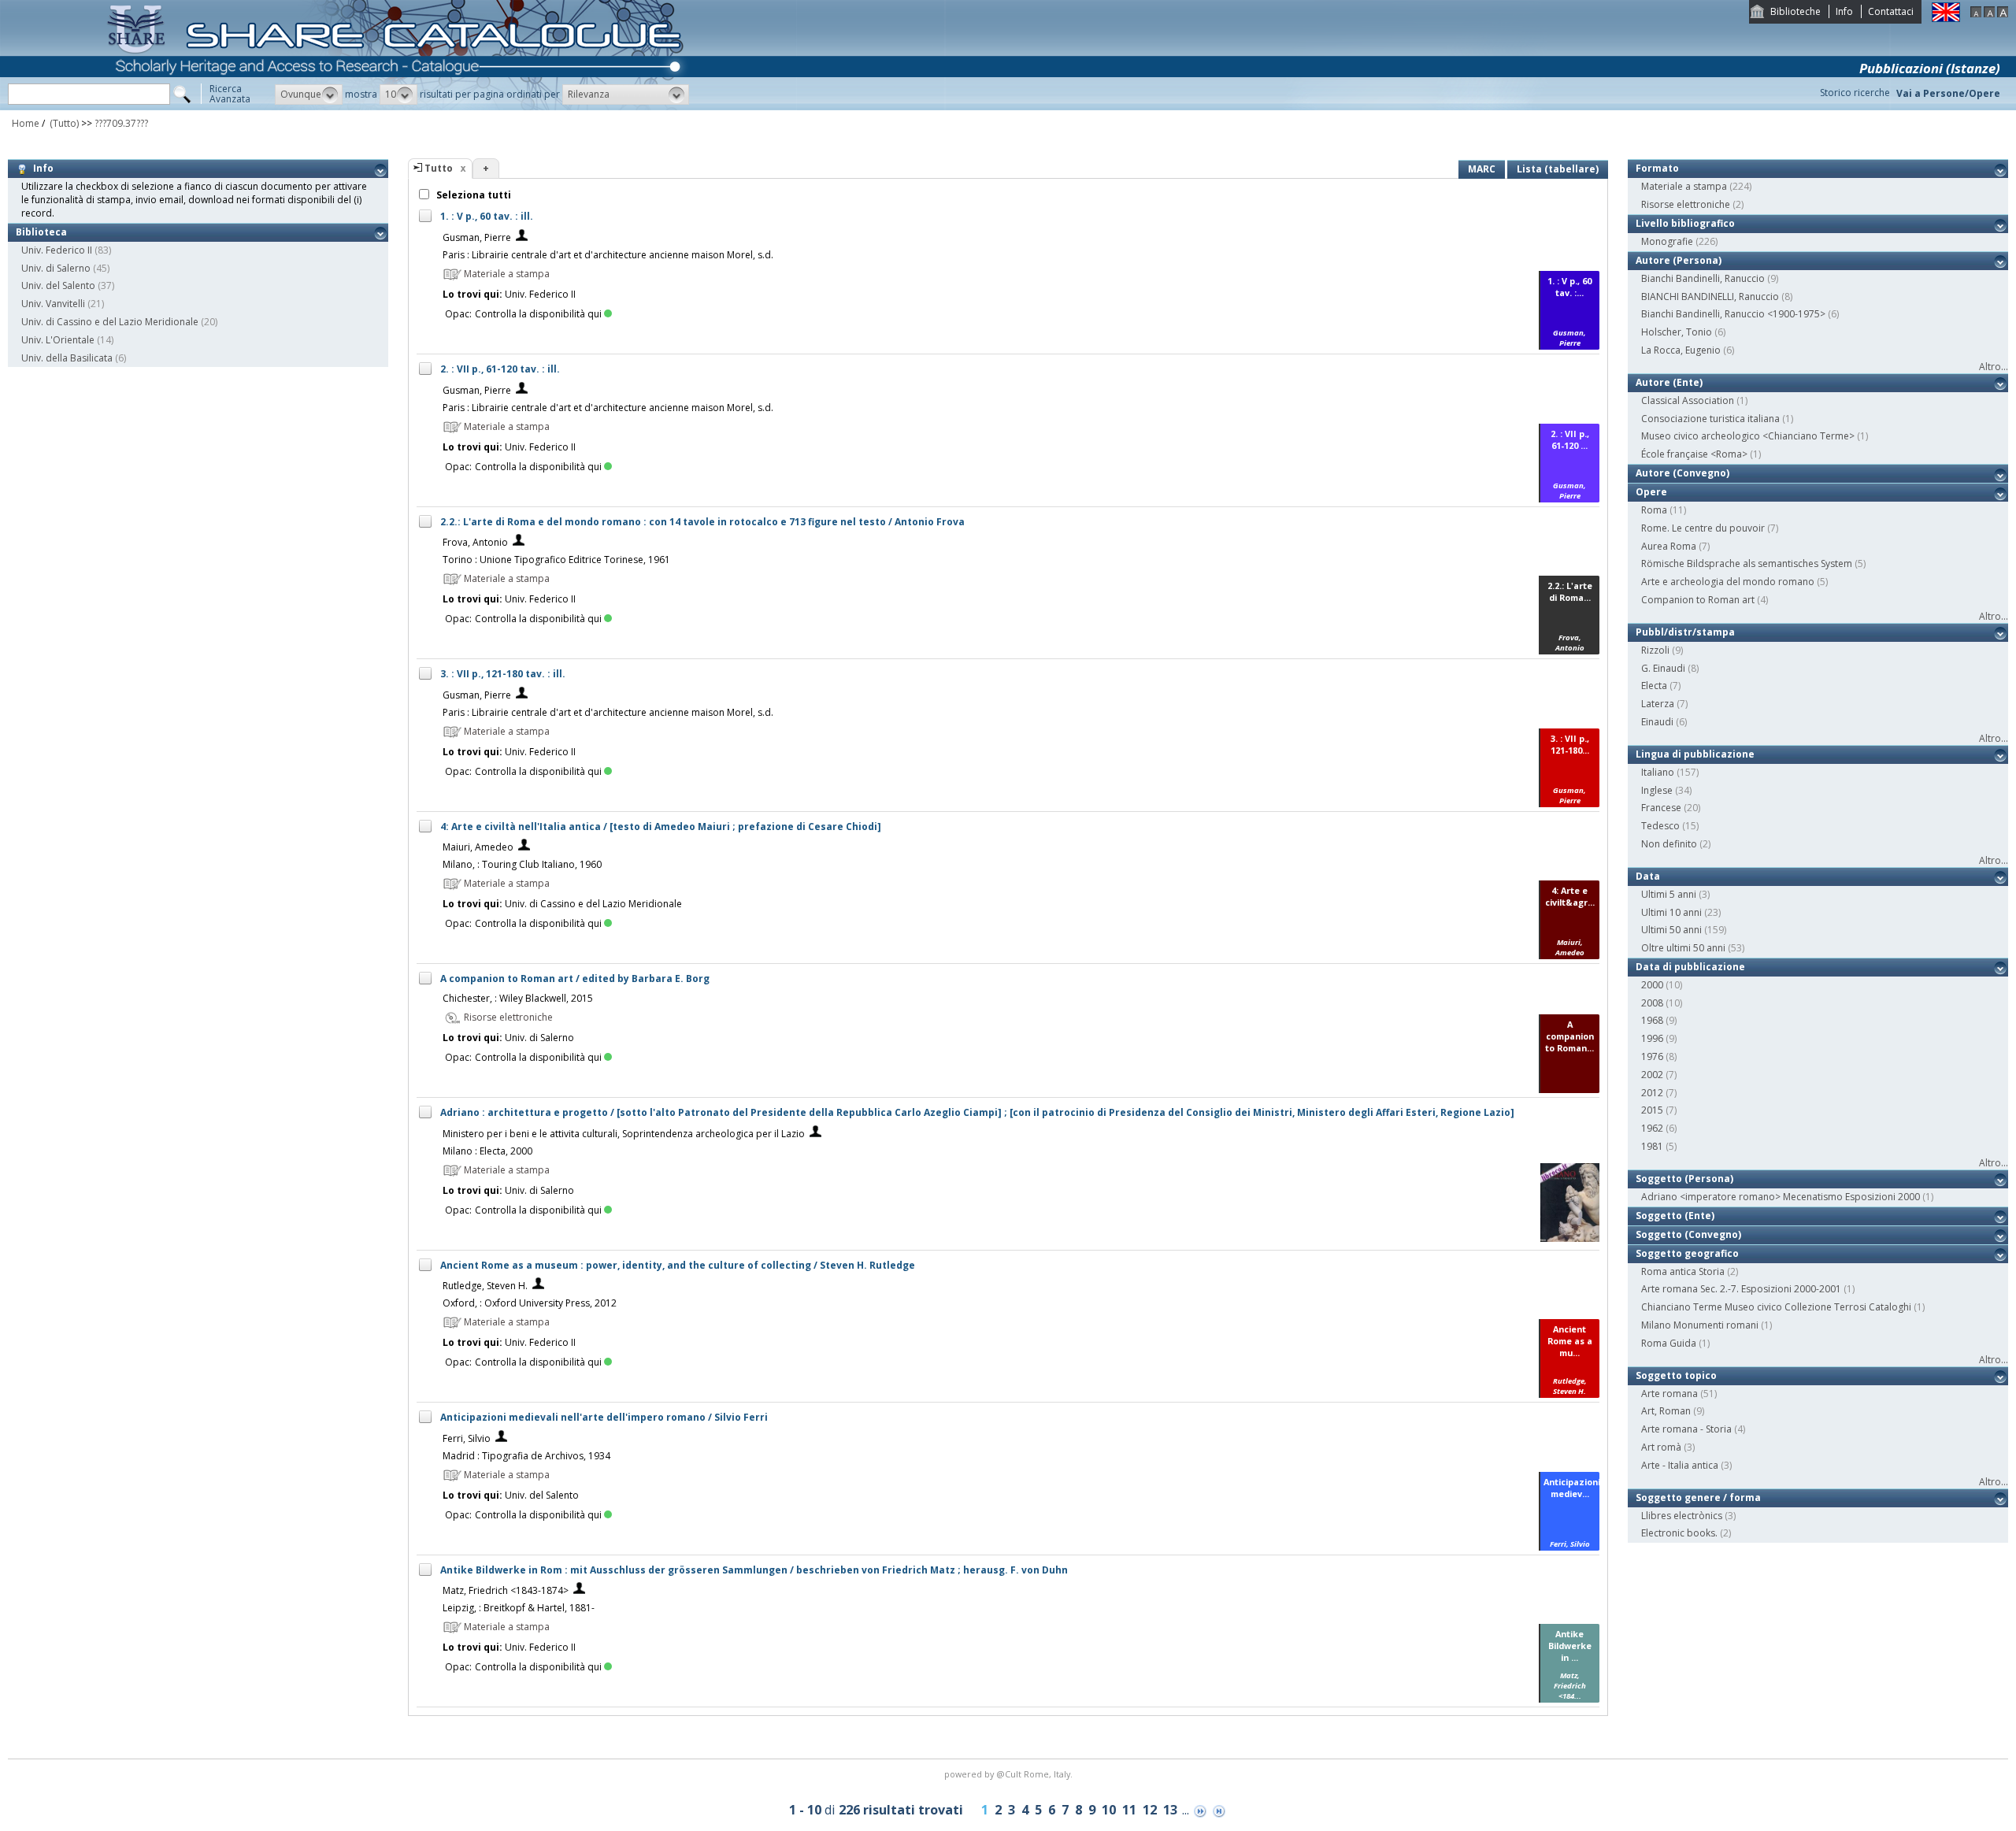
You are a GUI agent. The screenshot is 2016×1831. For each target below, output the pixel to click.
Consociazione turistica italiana (1710, 419)
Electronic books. (1679, 1533)
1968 (1652, 1020)
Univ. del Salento (58, 285)
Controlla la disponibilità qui (538, 314)
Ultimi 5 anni (1669, 894)
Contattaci (1891, 11)
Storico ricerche (1855, 93)
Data (1648, 876)
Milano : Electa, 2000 (487, 1151)
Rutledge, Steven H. (485, 1286)
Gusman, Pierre (477, 237)
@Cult (1010, 1774)
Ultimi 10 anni (1671, 912)
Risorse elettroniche (1686, 204)
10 (1109, 1810)
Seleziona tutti (472, 195)
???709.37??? (121, 123)
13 (1170, 1810)
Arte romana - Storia (1686, 1429)
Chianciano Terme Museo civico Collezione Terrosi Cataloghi (1776, 1307)
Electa (1654, 686)
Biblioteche (1795, 11)
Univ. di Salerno (56, 268)
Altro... (1994, 367)
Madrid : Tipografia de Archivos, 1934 (526, 1456)
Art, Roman (1666, 1411)
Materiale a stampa (1684, 186)
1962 (1652, 1128)
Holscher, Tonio (1677, 332)
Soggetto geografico (1687, 1253)
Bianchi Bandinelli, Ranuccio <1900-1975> (1733, 314)
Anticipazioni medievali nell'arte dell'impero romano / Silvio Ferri (604, 1417)
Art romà (1661, 1447)
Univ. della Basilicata (67, 358)
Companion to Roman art (1698, 600)
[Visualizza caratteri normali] (1989, 14)
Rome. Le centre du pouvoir (1703, 528)
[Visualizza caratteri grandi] (2003, 14)
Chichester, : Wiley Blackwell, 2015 (518, 998)
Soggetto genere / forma (1698, 1497)
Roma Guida (1669, 1343)
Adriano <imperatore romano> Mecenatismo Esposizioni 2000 (1781, 1197)
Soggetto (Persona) (1684, 1179)
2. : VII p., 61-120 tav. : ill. (500, 369)
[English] (1946, 19)
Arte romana (1669, 1394)
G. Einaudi (1663, 668)
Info (1844, 11)
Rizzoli (1655, 650)
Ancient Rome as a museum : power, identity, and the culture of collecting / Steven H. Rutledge (678, 1265)
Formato (1657, 168)
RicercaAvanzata (230, 94)
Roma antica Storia (1683, 1271)
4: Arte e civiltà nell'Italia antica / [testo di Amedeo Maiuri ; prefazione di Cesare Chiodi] (661, 827)
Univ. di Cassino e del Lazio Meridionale (110, 322)
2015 (1652, 1110)
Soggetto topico (1676, 1375)
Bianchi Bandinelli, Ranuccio (1703, 278)
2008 (1652, 1003)
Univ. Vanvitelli (53, 304)
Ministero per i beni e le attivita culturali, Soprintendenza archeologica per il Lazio (624, 1134)
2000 (1652, 985)
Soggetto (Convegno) (1688, 1234)
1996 (1652, 1038)
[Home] (398, 107)
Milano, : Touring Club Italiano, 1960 (522, 864)
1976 (1652, 1056)
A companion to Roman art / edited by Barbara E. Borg (575, 979)
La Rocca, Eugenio (1681, 350)
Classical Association (1688, 400)
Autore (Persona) (1679, 260)
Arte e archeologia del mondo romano (1728, 582)
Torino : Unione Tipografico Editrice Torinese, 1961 (556, 560)
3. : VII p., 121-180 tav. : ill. (503, 674)
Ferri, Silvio (467, 1438)
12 (1150, 1810)
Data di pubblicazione (1690, 967)
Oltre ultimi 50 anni (1683, 948)
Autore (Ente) (1669, 382)
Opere (1651, 492)
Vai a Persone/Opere (1948, 93)
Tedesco (1660, 826)
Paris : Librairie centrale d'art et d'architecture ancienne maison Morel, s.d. (608, 255)
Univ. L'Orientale (58, 340)
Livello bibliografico (1685, 223)
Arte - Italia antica (1680, 1465)
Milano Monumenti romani (1700, 1325)
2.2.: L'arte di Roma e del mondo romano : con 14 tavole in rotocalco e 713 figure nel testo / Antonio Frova (702, 522)
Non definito (1669, 844)
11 (1129, 1810)
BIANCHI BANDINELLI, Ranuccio (1710, 297)
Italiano (1658, 772)
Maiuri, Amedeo (478, 847)
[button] (309, 95)
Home (26, 123)
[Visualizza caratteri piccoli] (1976, 14)
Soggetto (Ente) (1675, 1216)
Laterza (1658, 704)
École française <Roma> (1694, 454)
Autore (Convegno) (1682, 473)
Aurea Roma (1669, 546)
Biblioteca (41, 232)
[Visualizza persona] (522, 237)
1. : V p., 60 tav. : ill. (487, 216)
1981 (1652, 1146)
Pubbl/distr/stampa (1685, 632)
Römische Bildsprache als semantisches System (1747, 563)
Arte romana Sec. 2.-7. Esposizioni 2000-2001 (1741, 1289)
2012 (1652, 1093)
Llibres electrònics (1682, 1516)
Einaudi (1657, 722)
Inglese (1657, 790)
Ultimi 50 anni (1671, 930)
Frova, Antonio (475, 542)
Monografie (1667, 241)
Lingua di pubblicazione (1695, 754)
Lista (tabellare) (1558, 169)
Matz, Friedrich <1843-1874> (506, 1590)
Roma (1654, 510)
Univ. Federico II (57, 250)
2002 (1652, 1075)
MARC (1482, 169)
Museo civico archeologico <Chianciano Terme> (1748, 436)
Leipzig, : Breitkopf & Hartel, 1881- (519, 1608)
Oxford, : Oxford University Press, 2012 (530, 1303)
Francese (1661, 808)
